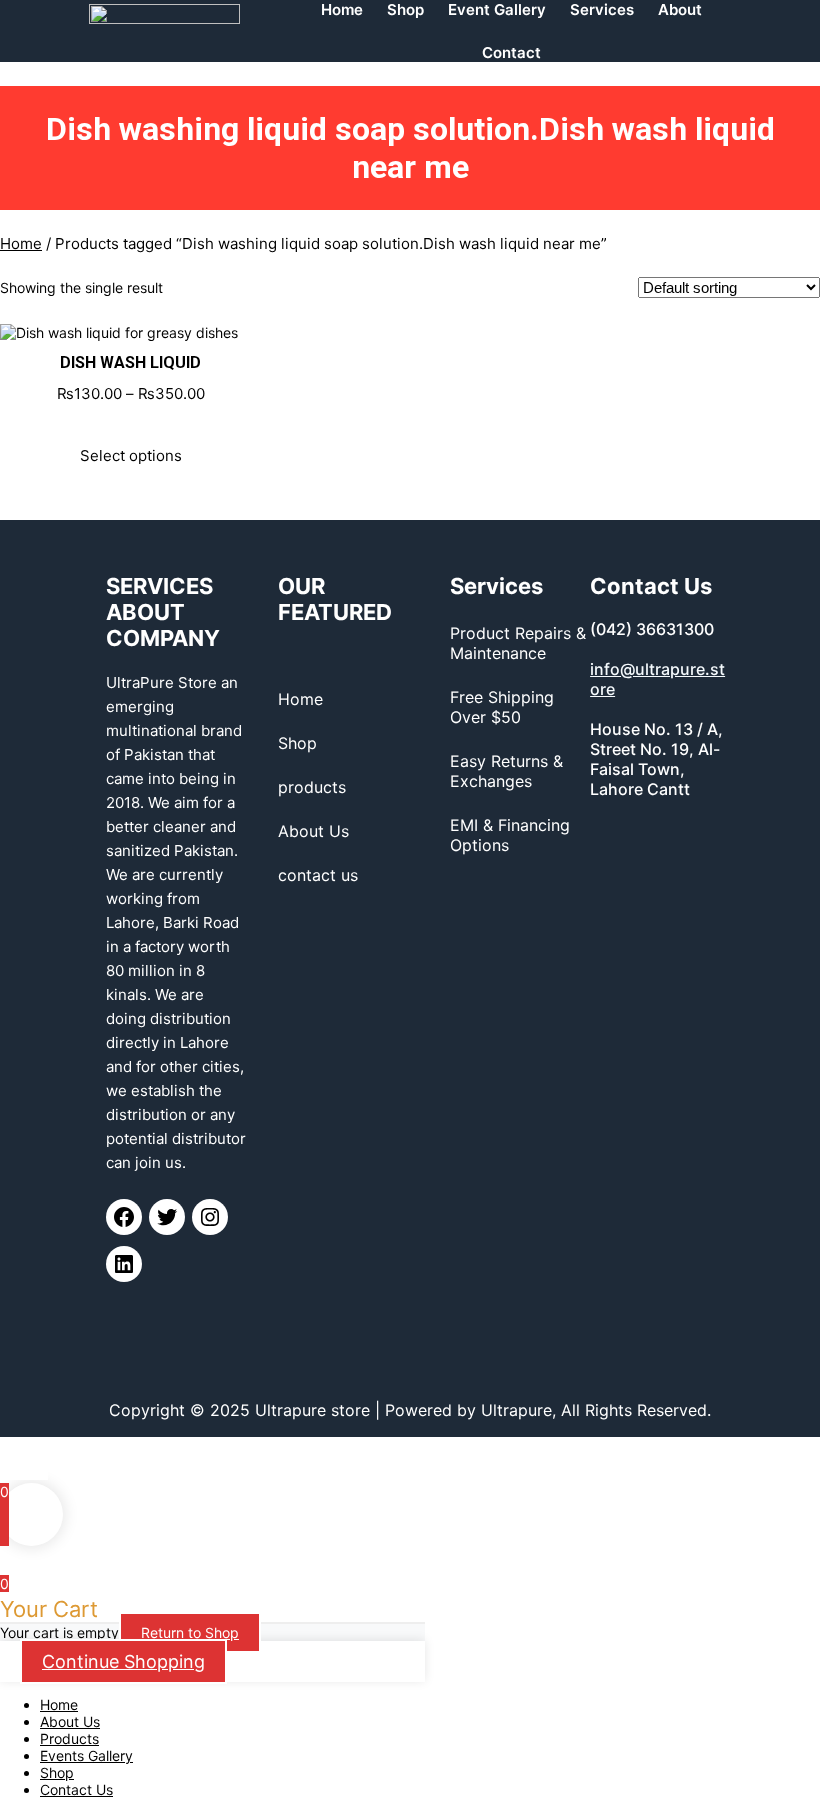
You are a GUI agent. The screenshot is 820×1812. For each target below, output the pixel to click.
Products (69, 1738)
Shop (57, 1772)
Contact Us (76, 1789)
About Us (70, 1721)
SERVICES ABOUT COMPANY (163, 612)
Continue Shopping (123, 1661)
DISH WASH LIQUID (130, 362)
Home (21, 243)
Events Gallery (86, 1755)
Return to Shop (190, 1632)
